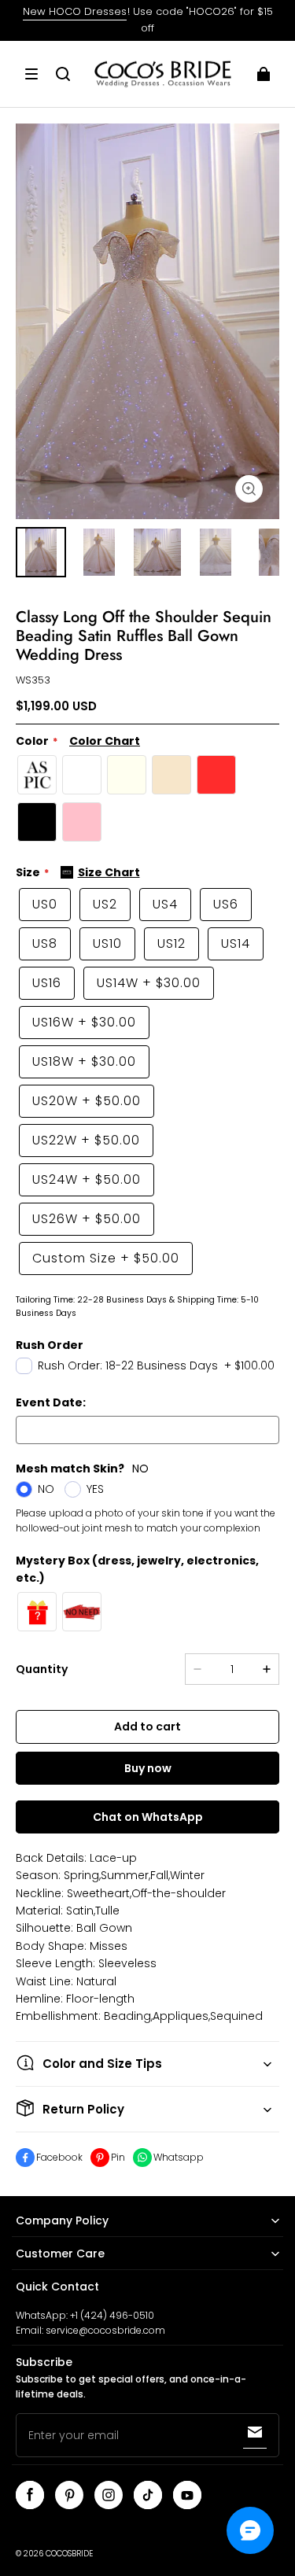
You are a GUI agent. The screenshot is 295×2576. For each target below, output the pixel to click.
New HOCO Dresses (75, 11)
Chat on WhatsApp (148, 1817)
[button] (31, 74)
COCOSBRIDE (69, 2554)
